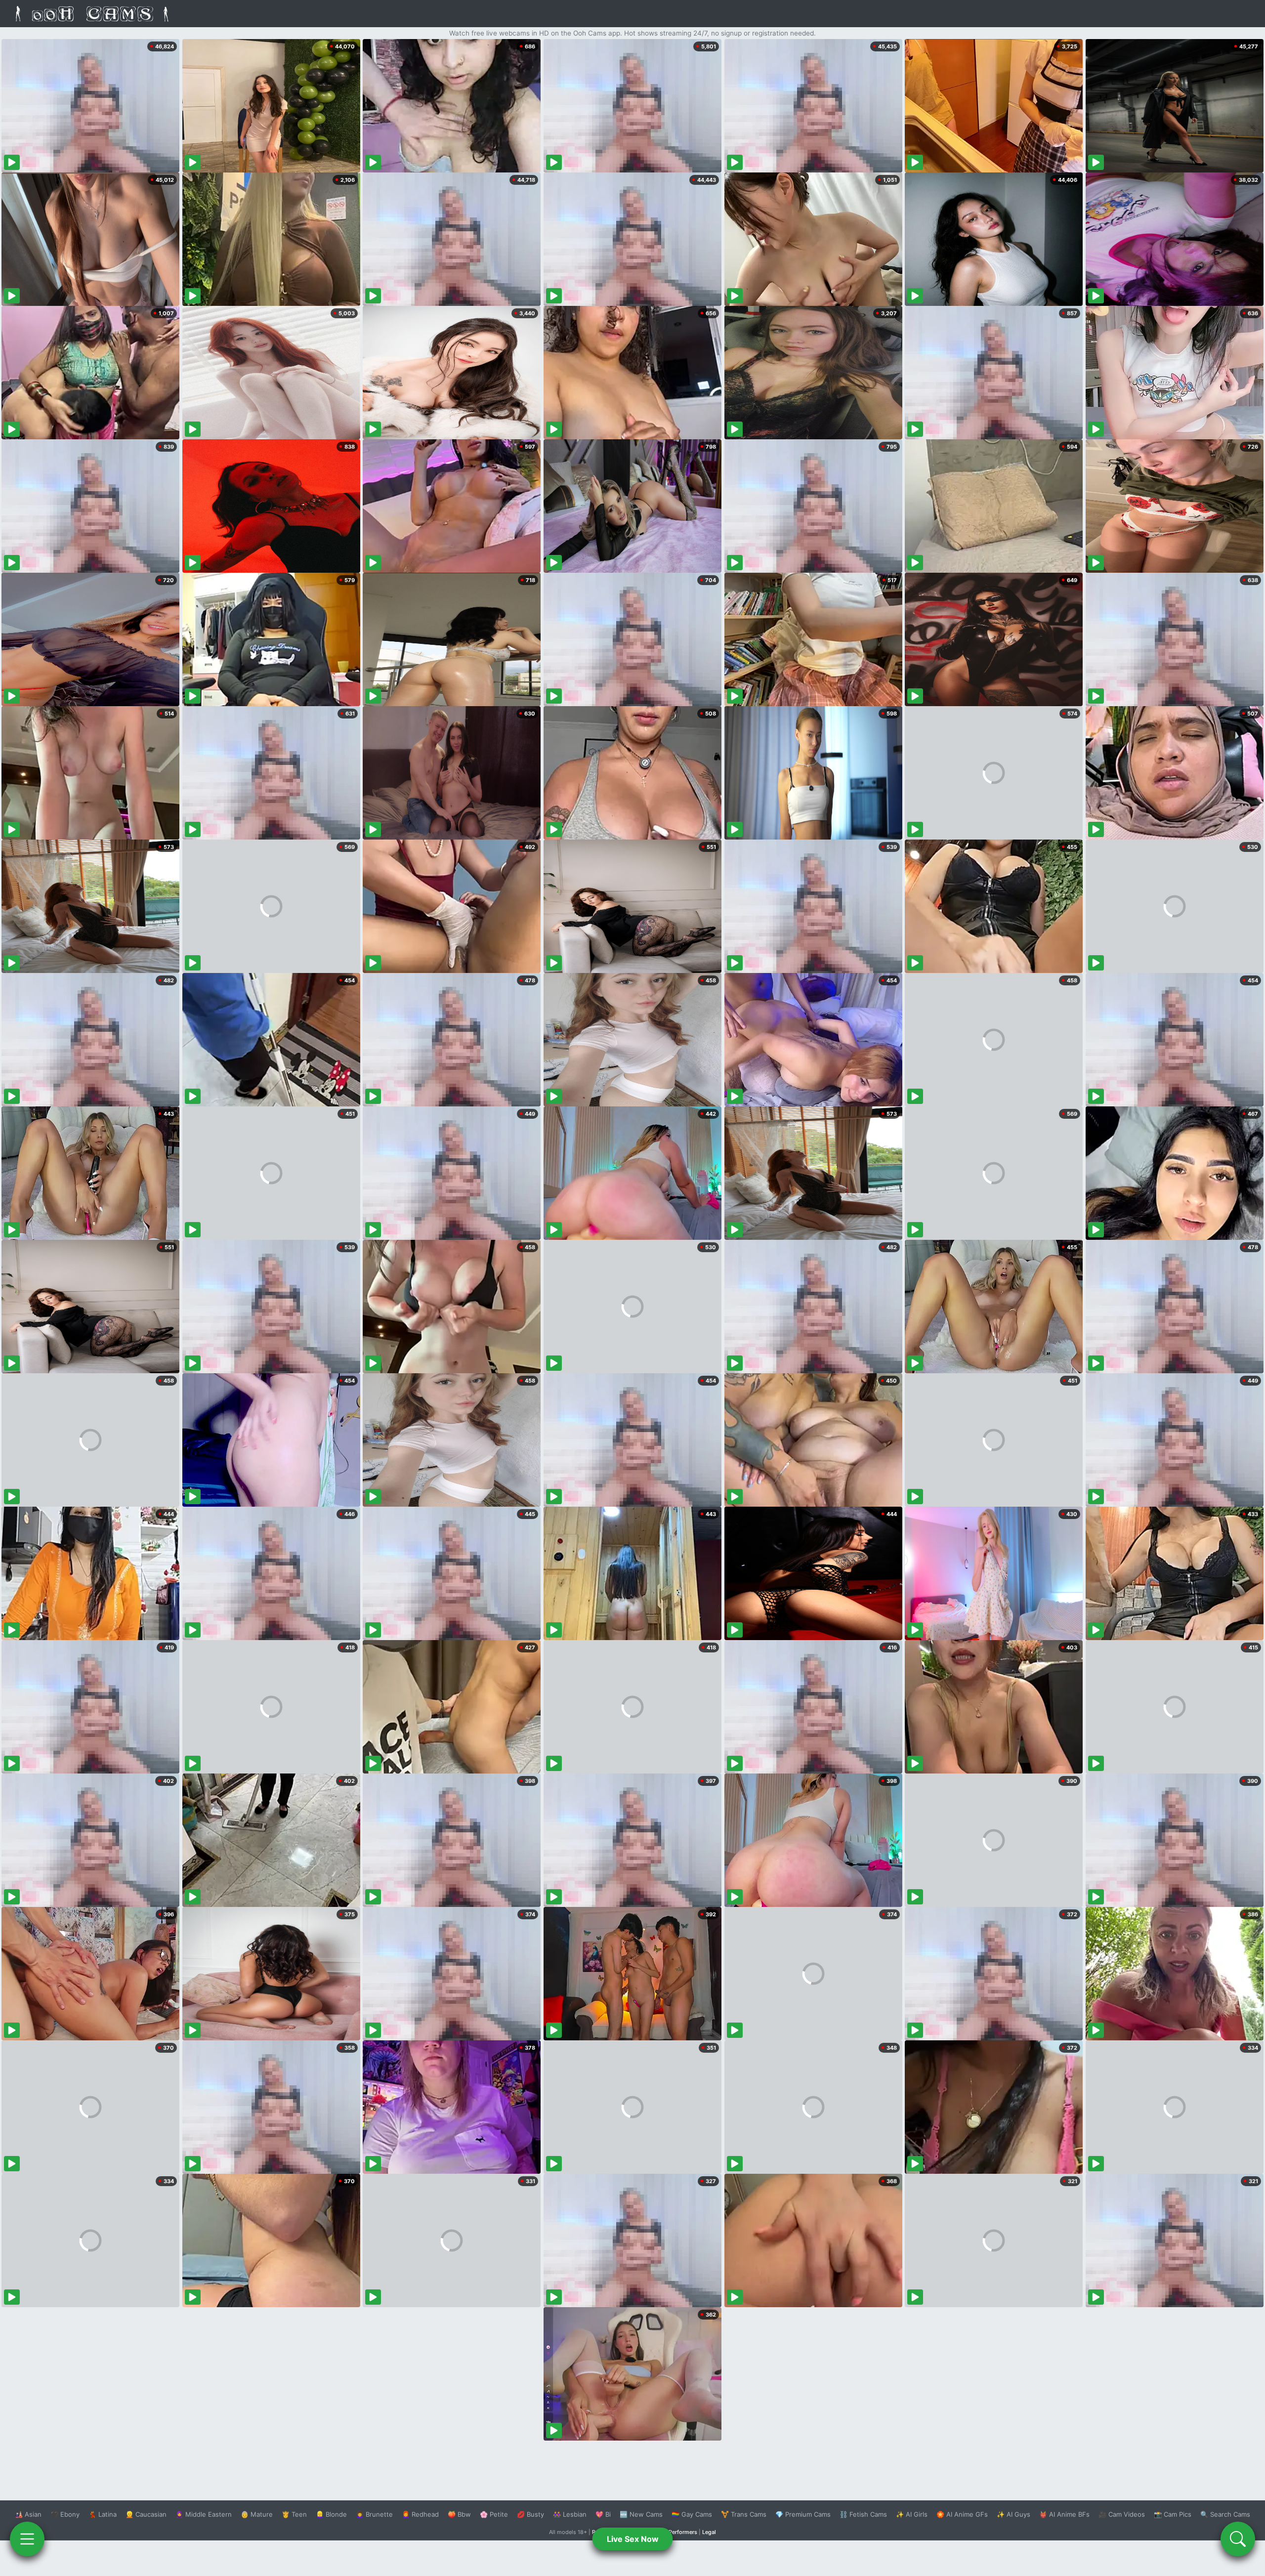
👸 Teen (294, 2514)
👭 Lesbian (570, 2514)
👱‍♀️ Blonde (331, 2514)
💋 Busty (530, 2514)
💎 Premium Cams (803, 2514)
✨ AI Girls (912, 2514)
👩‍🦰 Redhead (420, 2514)
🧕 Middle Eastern (204, 2514)
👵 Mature (257, 2514)
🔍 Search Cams (1225, 2514)
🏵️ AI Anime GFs (962, 2514)
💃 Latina (103, 2514)
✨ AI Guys (1013, 2514)
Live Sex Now (633, 2539)
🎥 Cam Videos (1122, 2514)
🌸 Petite (494, 2514)
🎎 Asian (28, 2514)
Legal (709, 2532)
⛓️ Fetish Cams (863, 2514)
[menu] (27, 2539)
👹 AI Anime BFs (1064, 2514)
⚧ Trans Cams (744, 2514)
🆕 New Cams (641, 2514)
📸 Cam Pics (1173, 2514)
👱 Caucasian (146, 2514)
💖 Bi (603, 2514)
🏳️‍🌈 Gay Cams (692, 2514)
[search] (1238, 2539)
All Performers (679, 2532)
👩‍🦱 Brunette (374, 2514)
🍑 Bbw (459, 2514)
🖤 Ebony (65, 2514)
